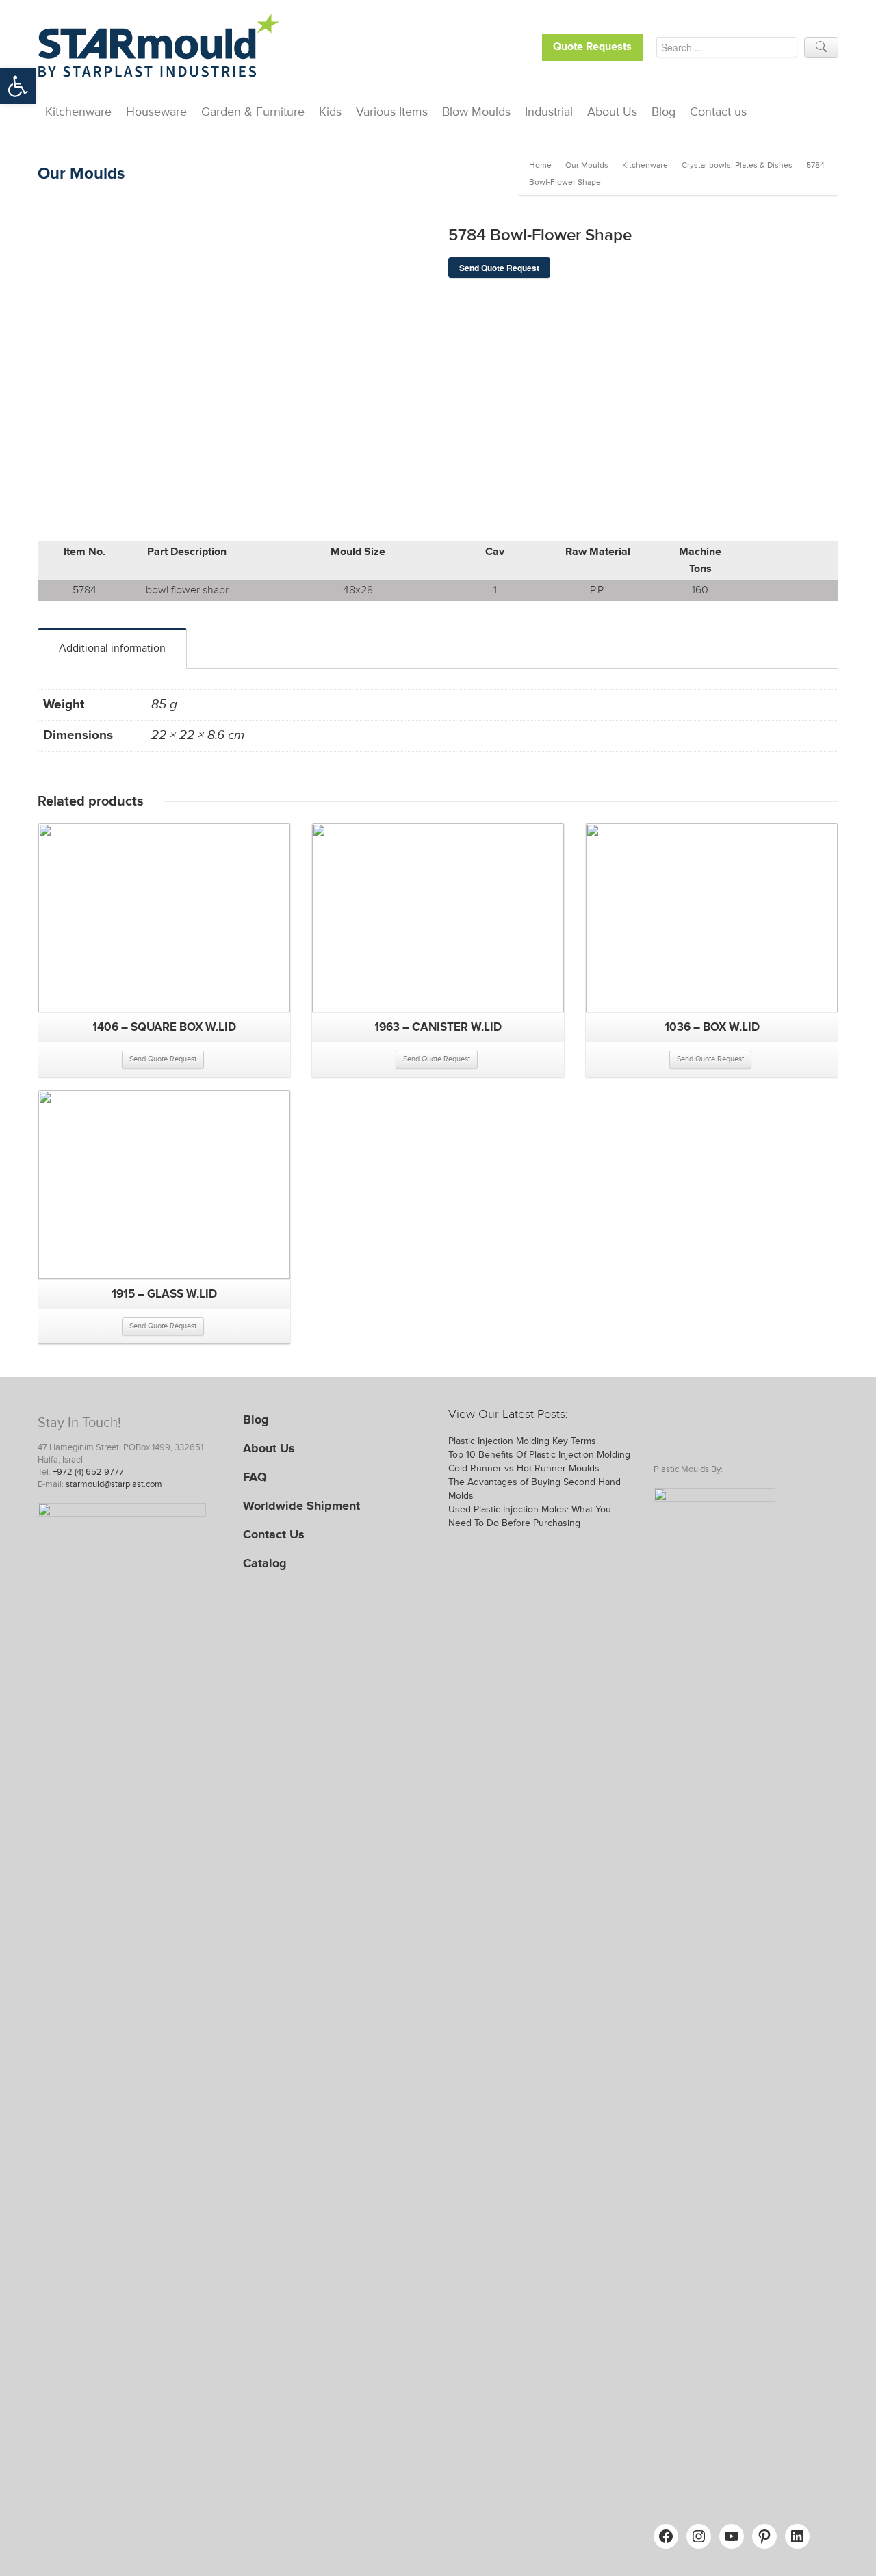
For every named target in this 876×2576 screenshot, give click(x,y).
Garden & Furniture (253, 112)
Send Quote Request (499, 268)
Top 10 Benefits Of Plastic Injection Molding (539, 1455)
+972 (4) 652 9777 (88, 1472)
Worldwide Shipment (301, 1506)
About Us (612, 112)
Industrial (549, 112)
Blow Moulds (476, 112)
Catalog (265, 1563)
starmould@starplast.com (114, 1484)
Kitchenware (78, 112)
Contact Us (274, 1534)
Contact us (718, 112)
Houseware (156, 112)
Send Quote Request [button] (163, 1059)
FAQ (255, 1477)
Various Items (392, 112)
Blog (664, 112)
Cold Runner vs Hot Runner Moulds (524, 1468)
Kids (330, 112)
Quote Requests (592, 47)
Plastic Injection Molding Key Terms (522, 1441)
